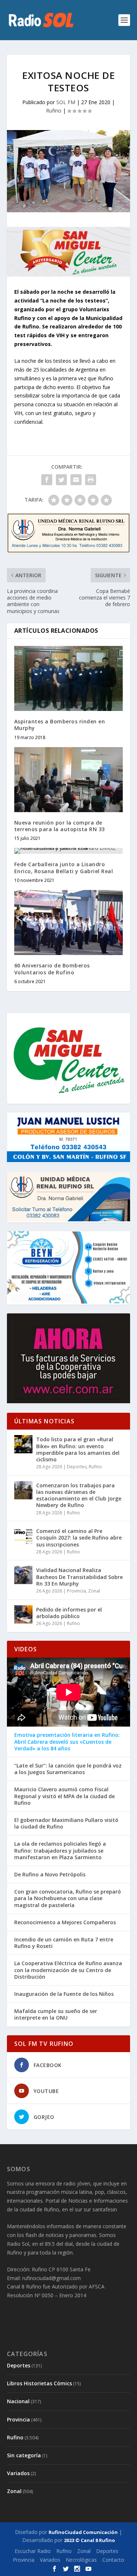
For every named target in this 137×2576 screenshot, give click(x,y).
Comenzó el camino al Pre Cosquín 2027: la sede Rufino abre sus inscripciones (79, 1538)
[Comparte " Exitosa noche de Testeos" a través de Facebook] (47, 480)
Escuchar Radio (33, 2551)
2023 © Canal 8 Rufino (90, 2540)
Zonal (94, 1591)
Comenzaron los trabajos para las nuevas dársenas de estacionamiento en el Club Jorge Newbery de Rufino (79, 1495)
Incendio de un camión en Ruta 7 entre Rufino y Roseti (64, 1943)
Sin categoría (24, 2455)
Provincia (76, 1591)
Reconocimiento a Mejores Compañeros (65, 1922)
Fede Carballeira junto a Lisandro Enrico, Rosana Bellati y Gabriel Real (64, 867)
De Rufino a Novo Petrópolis (50, 1875)
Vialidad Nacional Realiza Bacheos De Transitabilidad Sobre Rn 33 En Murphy (79, 1577)
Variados (18, 2473)
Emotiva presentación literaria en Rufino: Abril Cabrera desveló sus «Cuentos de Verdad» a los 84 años (67, 1742)
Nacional (18, 2401)
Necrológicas (81, 2560)
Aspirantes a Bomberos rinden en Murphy (60, 725)
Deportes (77, 1467)
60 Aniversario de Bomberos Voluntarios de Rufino (52, 969)
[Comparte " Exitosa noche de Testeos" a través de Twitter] (61, 480)
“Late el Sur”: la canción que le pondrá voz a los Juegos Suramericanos (68, 1769)
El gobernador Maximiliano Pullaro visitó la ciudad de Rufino (66, 1823)
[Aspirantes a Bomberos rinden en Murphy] (69, 679)
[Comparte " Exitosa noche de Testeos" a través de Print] (91, 480)
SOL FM (66, 102)
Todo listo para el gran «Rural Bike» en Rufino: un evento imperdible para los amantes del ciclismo (78, 1449)
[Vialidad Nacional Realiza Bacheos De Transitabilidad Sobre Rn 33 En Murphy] (23, 1575)
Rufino (54, 111)
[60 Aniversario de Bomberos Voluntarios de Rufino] (69, 923)
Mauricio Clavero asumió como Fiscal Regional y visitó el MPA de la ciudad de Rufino (64, 1796)
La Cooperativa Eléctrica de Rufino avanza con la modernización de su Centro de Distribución (68, 1970)
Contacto (113, 2560)
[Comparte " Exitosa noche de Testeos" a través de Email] (76, 480)
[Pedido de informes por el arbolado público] (23, 1614)
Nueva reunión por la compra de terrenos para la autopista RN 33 (60, 826)
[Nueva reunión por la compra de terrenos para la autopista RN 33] (69, 780)
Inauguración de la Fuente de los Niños (64, 1994)
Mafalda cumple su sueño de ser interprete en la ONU (56, 2014)
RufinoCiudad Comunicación (83, 2532)
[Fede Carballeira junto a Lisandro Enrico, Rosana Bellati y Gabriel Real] (69, 851)
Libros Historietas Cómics (39, 2383)
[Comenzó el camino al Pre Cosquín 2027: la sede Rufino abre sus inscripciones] (23, 1536)
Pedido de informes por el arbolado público (69, 1613)
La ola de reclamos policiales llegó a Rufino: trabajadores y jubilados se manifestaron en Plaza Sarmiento (60, 1850)
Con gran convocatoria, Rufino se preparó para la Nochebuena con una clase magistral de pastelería (68, 1898)
